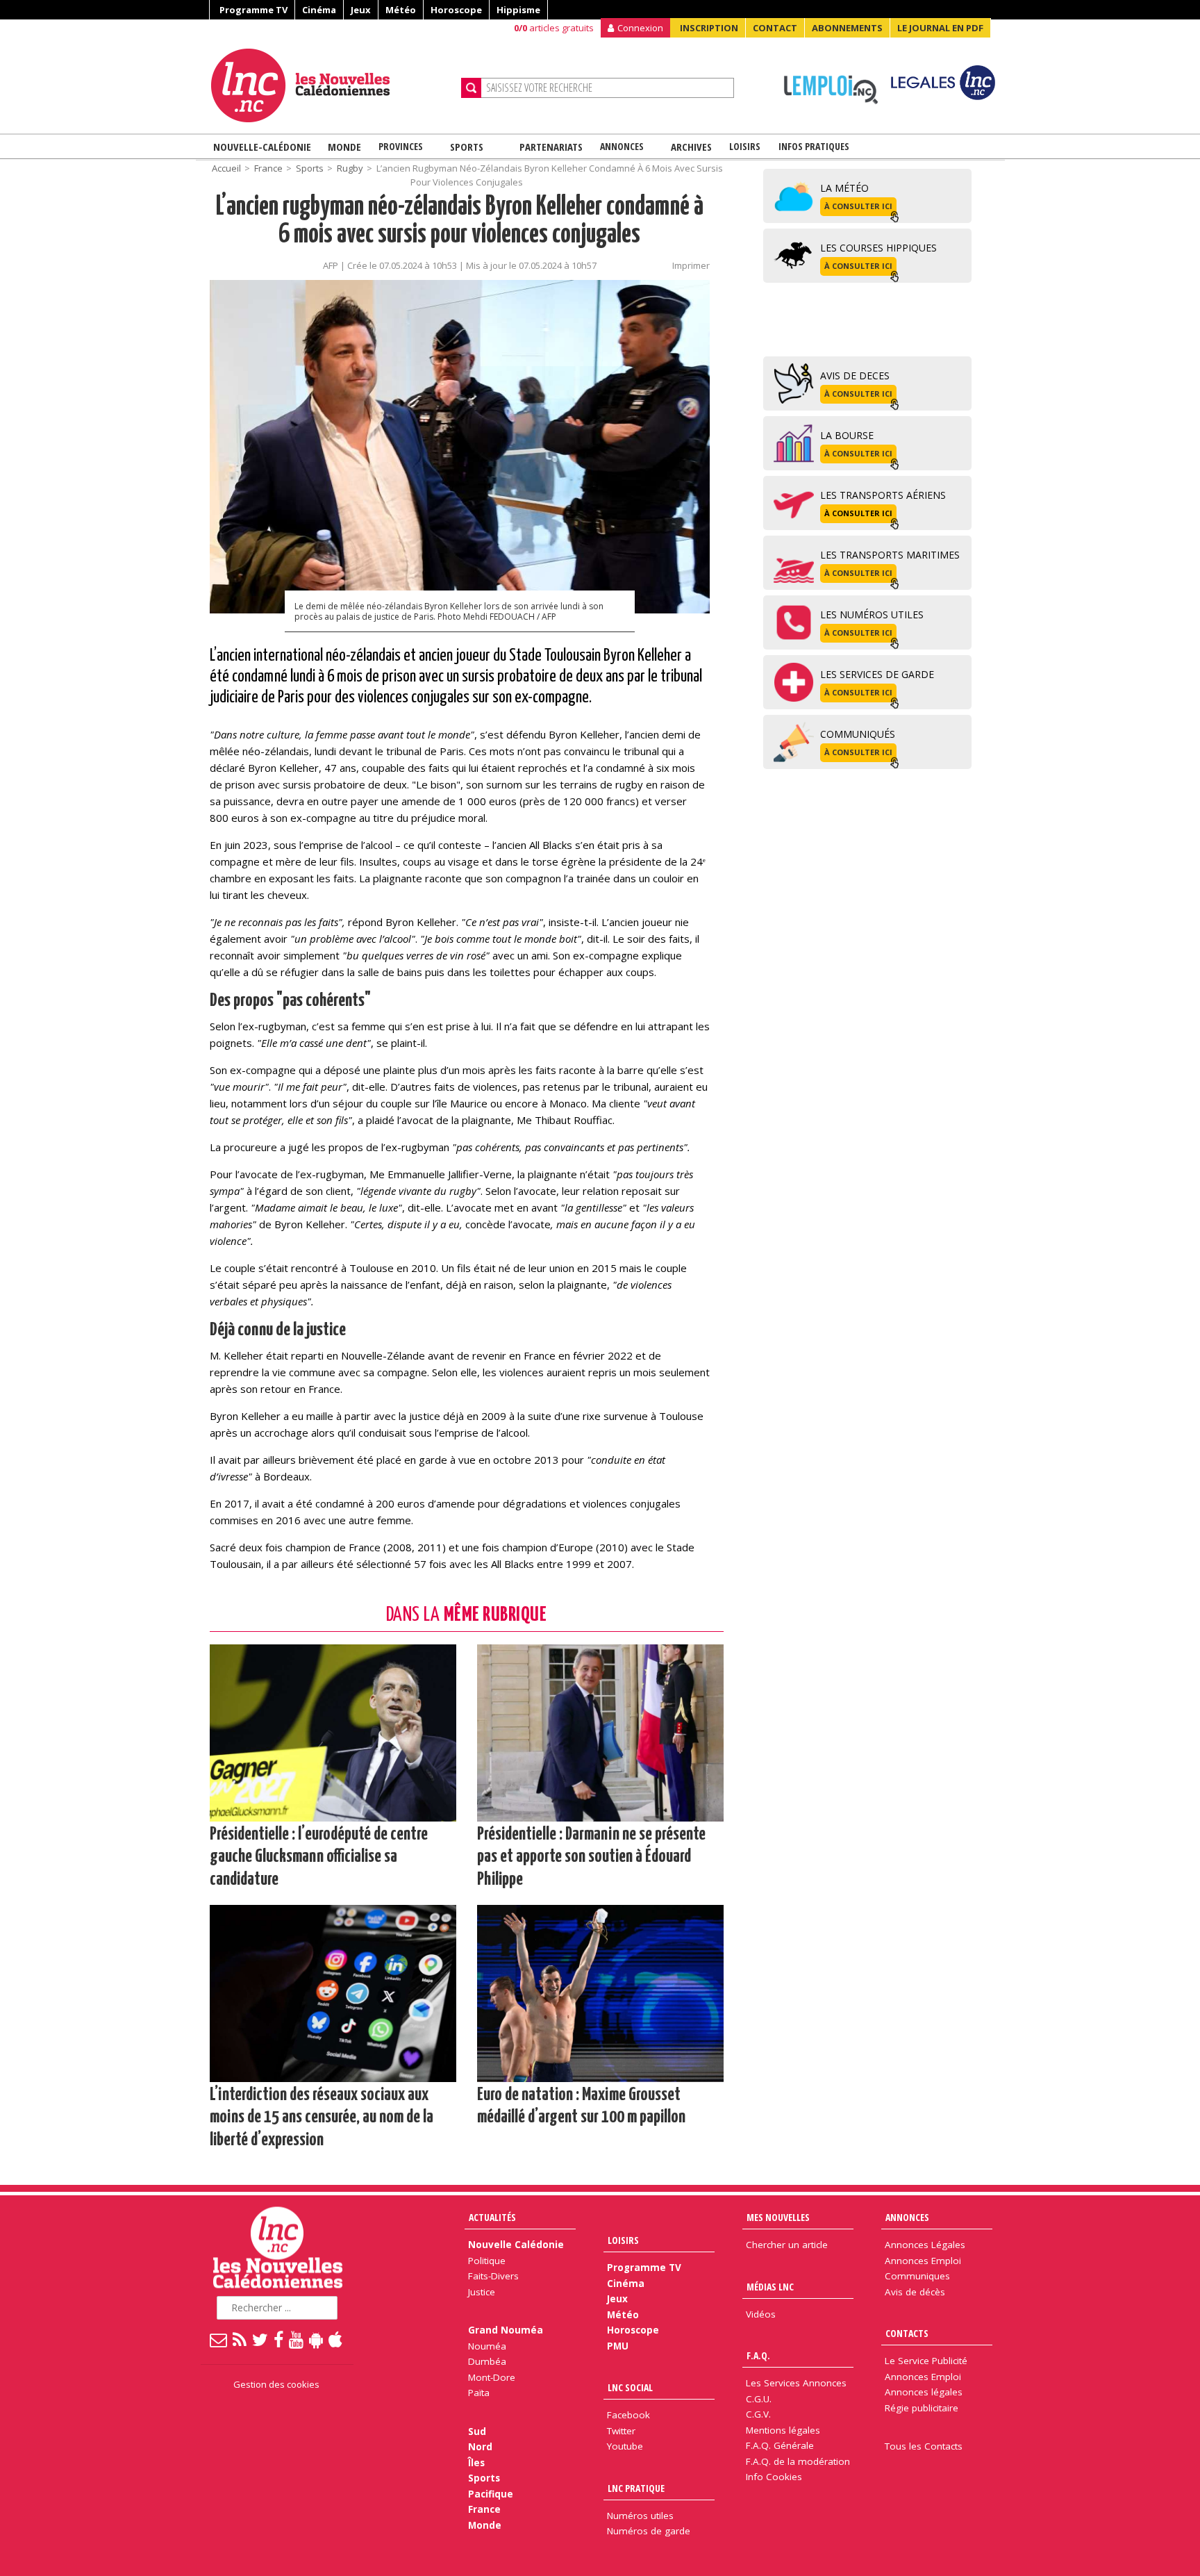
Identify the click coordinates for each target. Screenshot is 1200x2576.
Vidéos (761, 2314)
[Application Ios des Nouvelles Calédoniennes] (336, 2339)
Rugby (350, 168)
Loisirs (745, 146)
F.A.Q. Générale (780, 2445)
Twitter (621, 2431)
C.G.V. (758, 2414)
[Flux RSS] (240, 2339)
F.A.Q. (758, 2355)
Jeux (361, 10)
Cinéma (319, 10)
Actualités (492, 2217)
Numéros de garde (649, 2531)
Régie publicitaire (922, 2408)
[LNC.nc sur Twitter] (261, 2339)
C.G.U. (759, 2399)
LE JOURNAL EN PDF (940, 28)
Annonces (622, 146)
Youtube (625, 2446)
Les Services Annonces (796, 2383)
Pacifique (491, 2494)
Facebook (628, 2415)
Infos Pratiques (814, 146)
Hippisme (518, 10)
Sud (477, 2431)
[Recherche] (471, 88)
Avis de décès (915, 2292)
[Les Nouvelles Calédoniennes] (331, 85)
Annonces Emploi (923, 2261)
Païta (479, 2393)
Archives (691, 147)
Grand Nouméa (506, 2330)
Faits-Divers (493, 2276)
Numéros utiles (640, 2516)
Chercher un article (787, 2245)
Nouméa (487, 2346)
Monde (344, 147)
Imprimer (691, 265)
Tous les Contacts (924, 2446)
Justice (482, 2292)
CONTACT (775, 28)
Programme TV (253, 10)
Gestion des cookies (276, 2384)
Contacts (907, 2333)
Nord (480, 2447)
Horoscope (456, 10)
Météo (401, 10)
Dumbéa (487, 2361)
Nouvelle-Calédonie (262, 147)
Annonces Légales (925, 2245)
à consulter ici (858, 206)
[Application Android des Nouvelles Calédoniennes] (317, 2339)
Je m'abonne (888, 38)
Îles (476, 2463)
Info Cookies (774, 2477)
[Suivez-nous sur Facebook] (279, 2339)
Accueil (226, 168)
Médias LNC (770, 2287)
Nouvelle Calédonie (516, 2245)
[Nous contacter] (219, 2339)
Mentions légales (783, 2430)
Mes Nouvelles (778, 2217)
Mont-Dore (492, 2377)
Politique (487, 2261)
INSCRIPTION (709, 28)
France (268, 168)
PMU (618, 2346)
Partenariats (551, 147)
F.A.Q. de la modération (798, 2461)
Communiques (917, 2276)
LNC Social (630, 2387)
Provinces (401, 146)
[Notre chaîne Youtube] (297, 2339)
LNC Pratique (636, 2488)
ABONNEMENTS (847, 28)
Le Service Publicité (926, 2361)
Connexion (640, 28)
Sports (467, 147)
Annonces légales (924, 2392)
